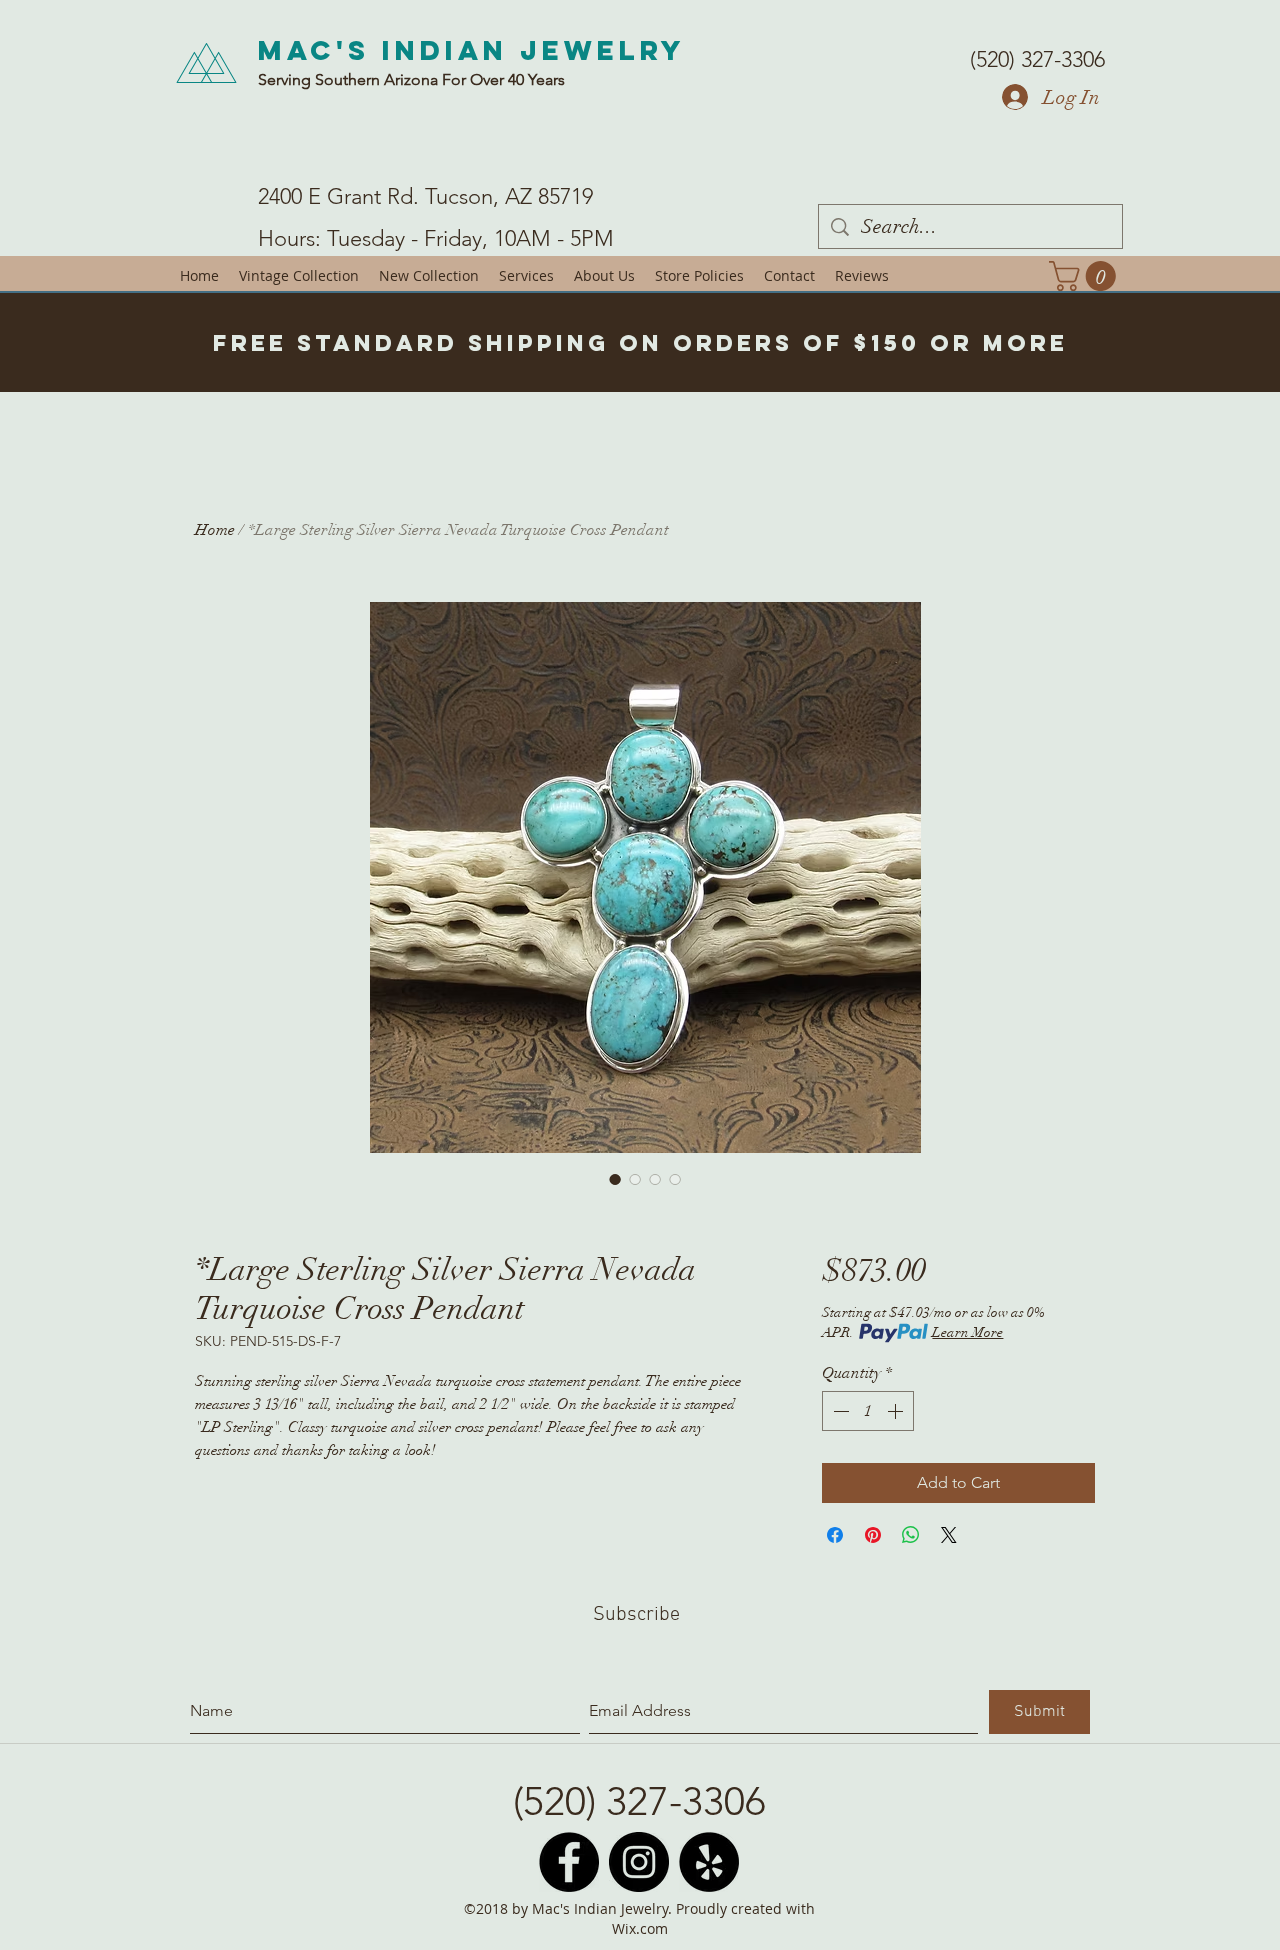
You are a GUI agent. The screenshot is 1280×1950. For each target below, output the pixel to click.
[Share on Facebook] (835, 1535)
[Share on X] (949, 1535)
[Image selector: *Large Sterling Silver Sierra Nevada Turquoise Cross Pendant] (615, 1179)
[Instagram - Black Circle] (639, 1862)
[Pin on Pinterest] (873, 1535)
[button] (1086, 276)
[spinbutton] (868, 1411)
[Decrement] (839, 1411)
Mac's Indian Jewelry (472, 50)
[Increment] (897, 1411)
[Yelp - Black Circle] (709, 1862)
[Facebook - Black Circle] (569, 1862)
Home (215, 530)
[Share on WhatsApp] (911, 1535)
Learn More (967, 1332)
